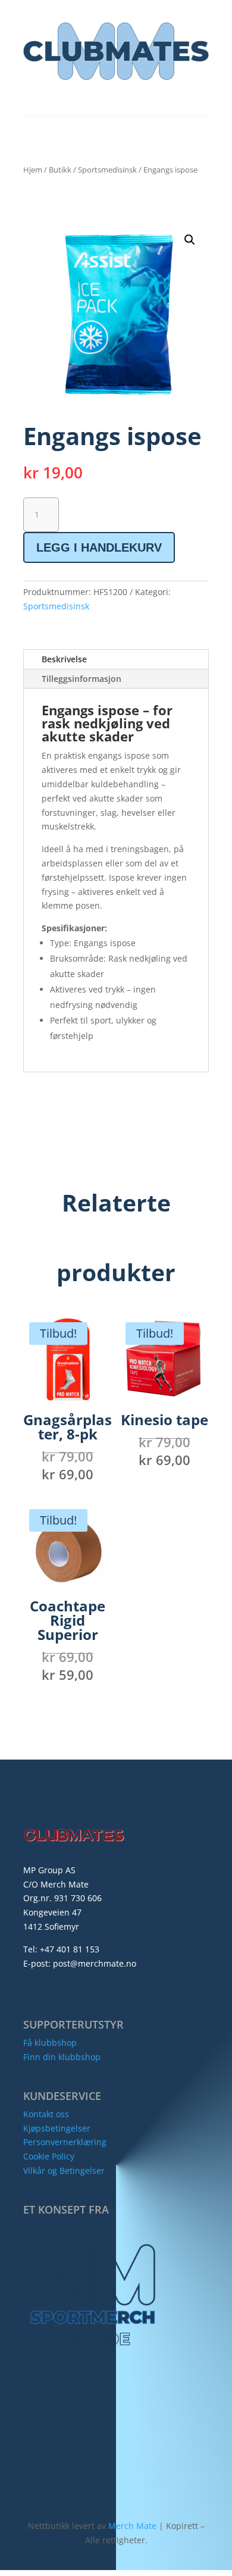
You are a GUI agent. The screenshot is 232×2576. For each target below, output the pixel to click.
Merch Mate (132, 2526)
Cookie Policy (49, 2156)
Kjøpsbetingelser (57, 2128)
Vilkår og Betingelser (64, 2170)
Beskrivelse (64, 659)
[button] (190, 240)
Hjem (33, 170)
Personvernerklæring (65, 2142)
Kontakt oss (46, 2114)
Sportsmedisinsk (107, 170)
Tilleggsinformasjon (81, 679)
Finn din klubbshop (62, 2057)
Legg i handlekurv (99, 547)
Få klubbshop (50, 2043)
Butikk (60, 170)
